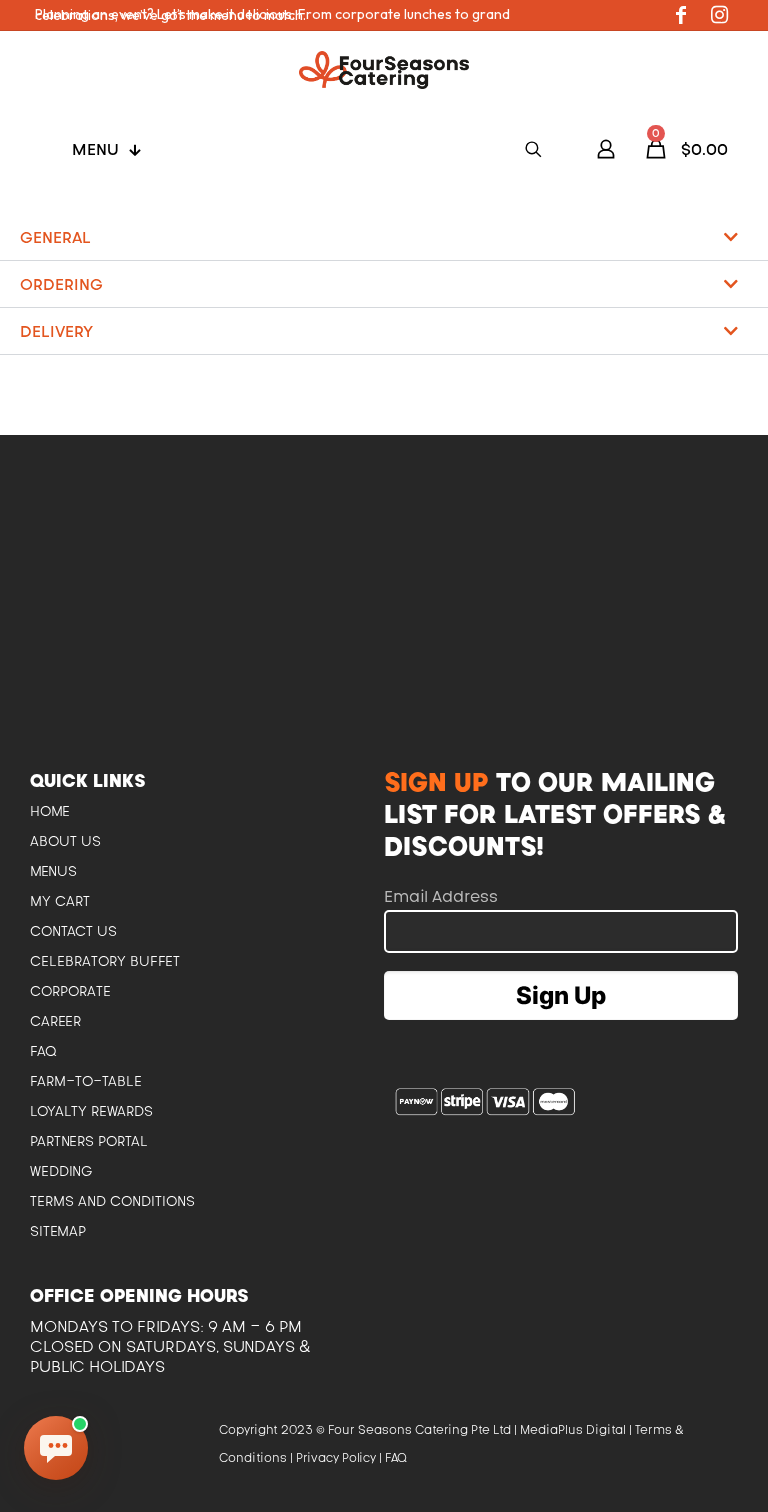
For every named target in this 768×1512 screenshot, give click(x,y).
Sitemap (58, 1231)
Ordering (61, 284)
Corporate (70, 991)
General (55, 237)
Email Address (441, 896)
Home (50, 811)
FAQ (43, 1051)
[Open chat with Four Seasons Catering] (56, 1448)
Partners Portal (89, 1141)
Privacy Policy (336, 1457)
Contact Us (73, 931)
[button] (384, 237)
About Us (65, 841)
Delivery (56, 331)
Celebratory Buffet (105, 961)
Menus (53, 871)
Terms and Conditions (112, 1201)
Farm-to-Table (86, 1081)
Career (55, 1021)
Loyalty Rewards (91, 1111)
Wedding (61, 1171)
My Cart (60, 901)
